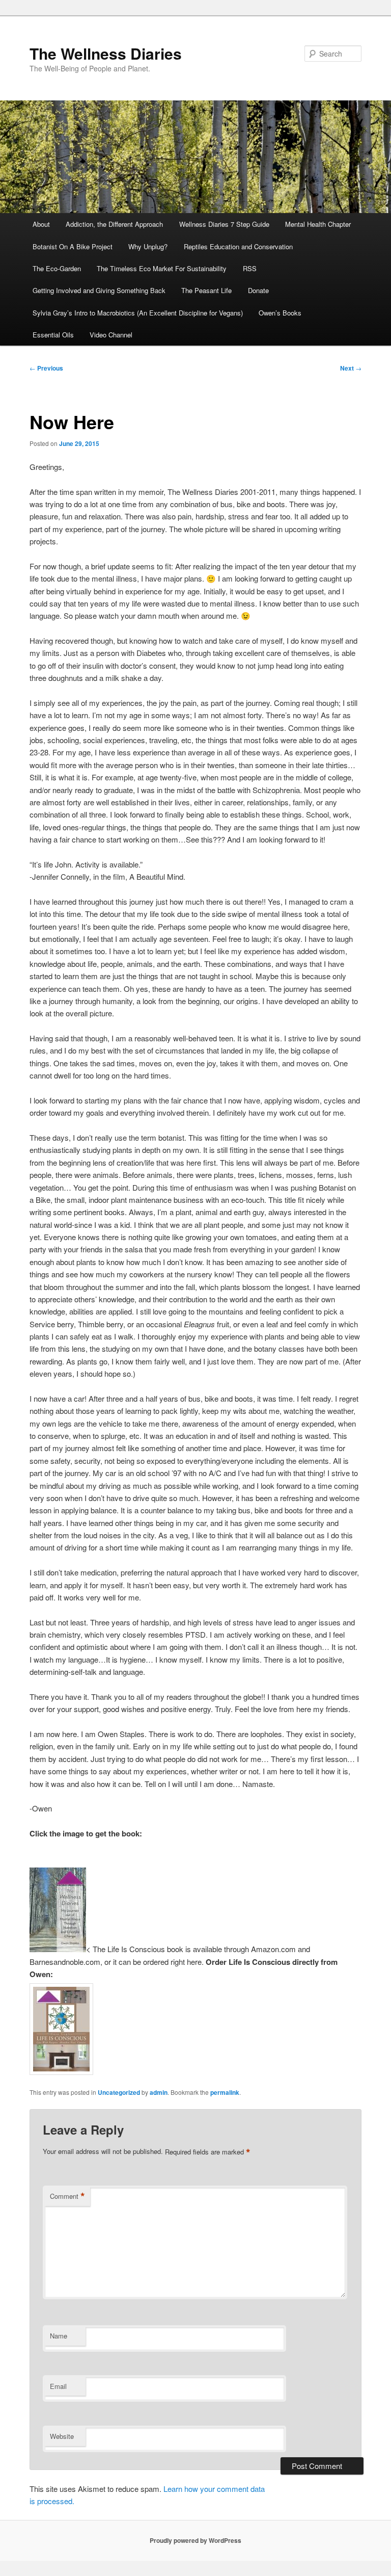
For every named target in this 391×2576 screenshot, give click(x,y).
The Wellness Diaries (106, 53)
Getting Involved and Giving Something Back (99, 290)
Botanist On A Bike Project (73, 246)
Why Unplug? (148, 246)
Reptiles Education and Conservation (238, 246)
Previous (46, 368)
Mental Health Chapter (318, 224)
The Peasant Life (206, 290)
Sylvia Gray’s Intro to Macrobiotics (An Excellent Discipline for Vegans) (138, 313)
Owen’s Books (280, 313)
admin (159, 2092)
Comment (67, 2196)
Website (62, 2436)
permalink (225, 2092)
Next (351, 368)
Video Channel (111, 335)
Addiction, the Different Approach (114, 224)
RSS (250, 268)
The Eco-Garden (57, 268)
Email (58, 2386)
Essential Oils (53, 335)
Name (59, 2336)
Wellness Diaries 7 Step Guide (224, 224)
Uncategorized (119, 2092)
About (41, 224)
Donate (258, 290)
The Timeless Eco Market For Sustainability (162, 268)
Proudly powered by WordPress (195, 2540)
